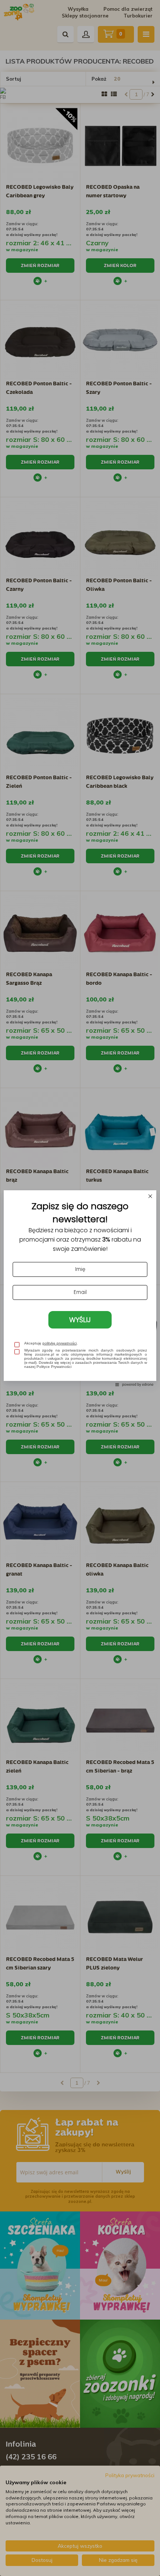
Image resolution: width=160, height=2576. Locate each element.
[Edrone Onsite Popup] (80, 1288)
